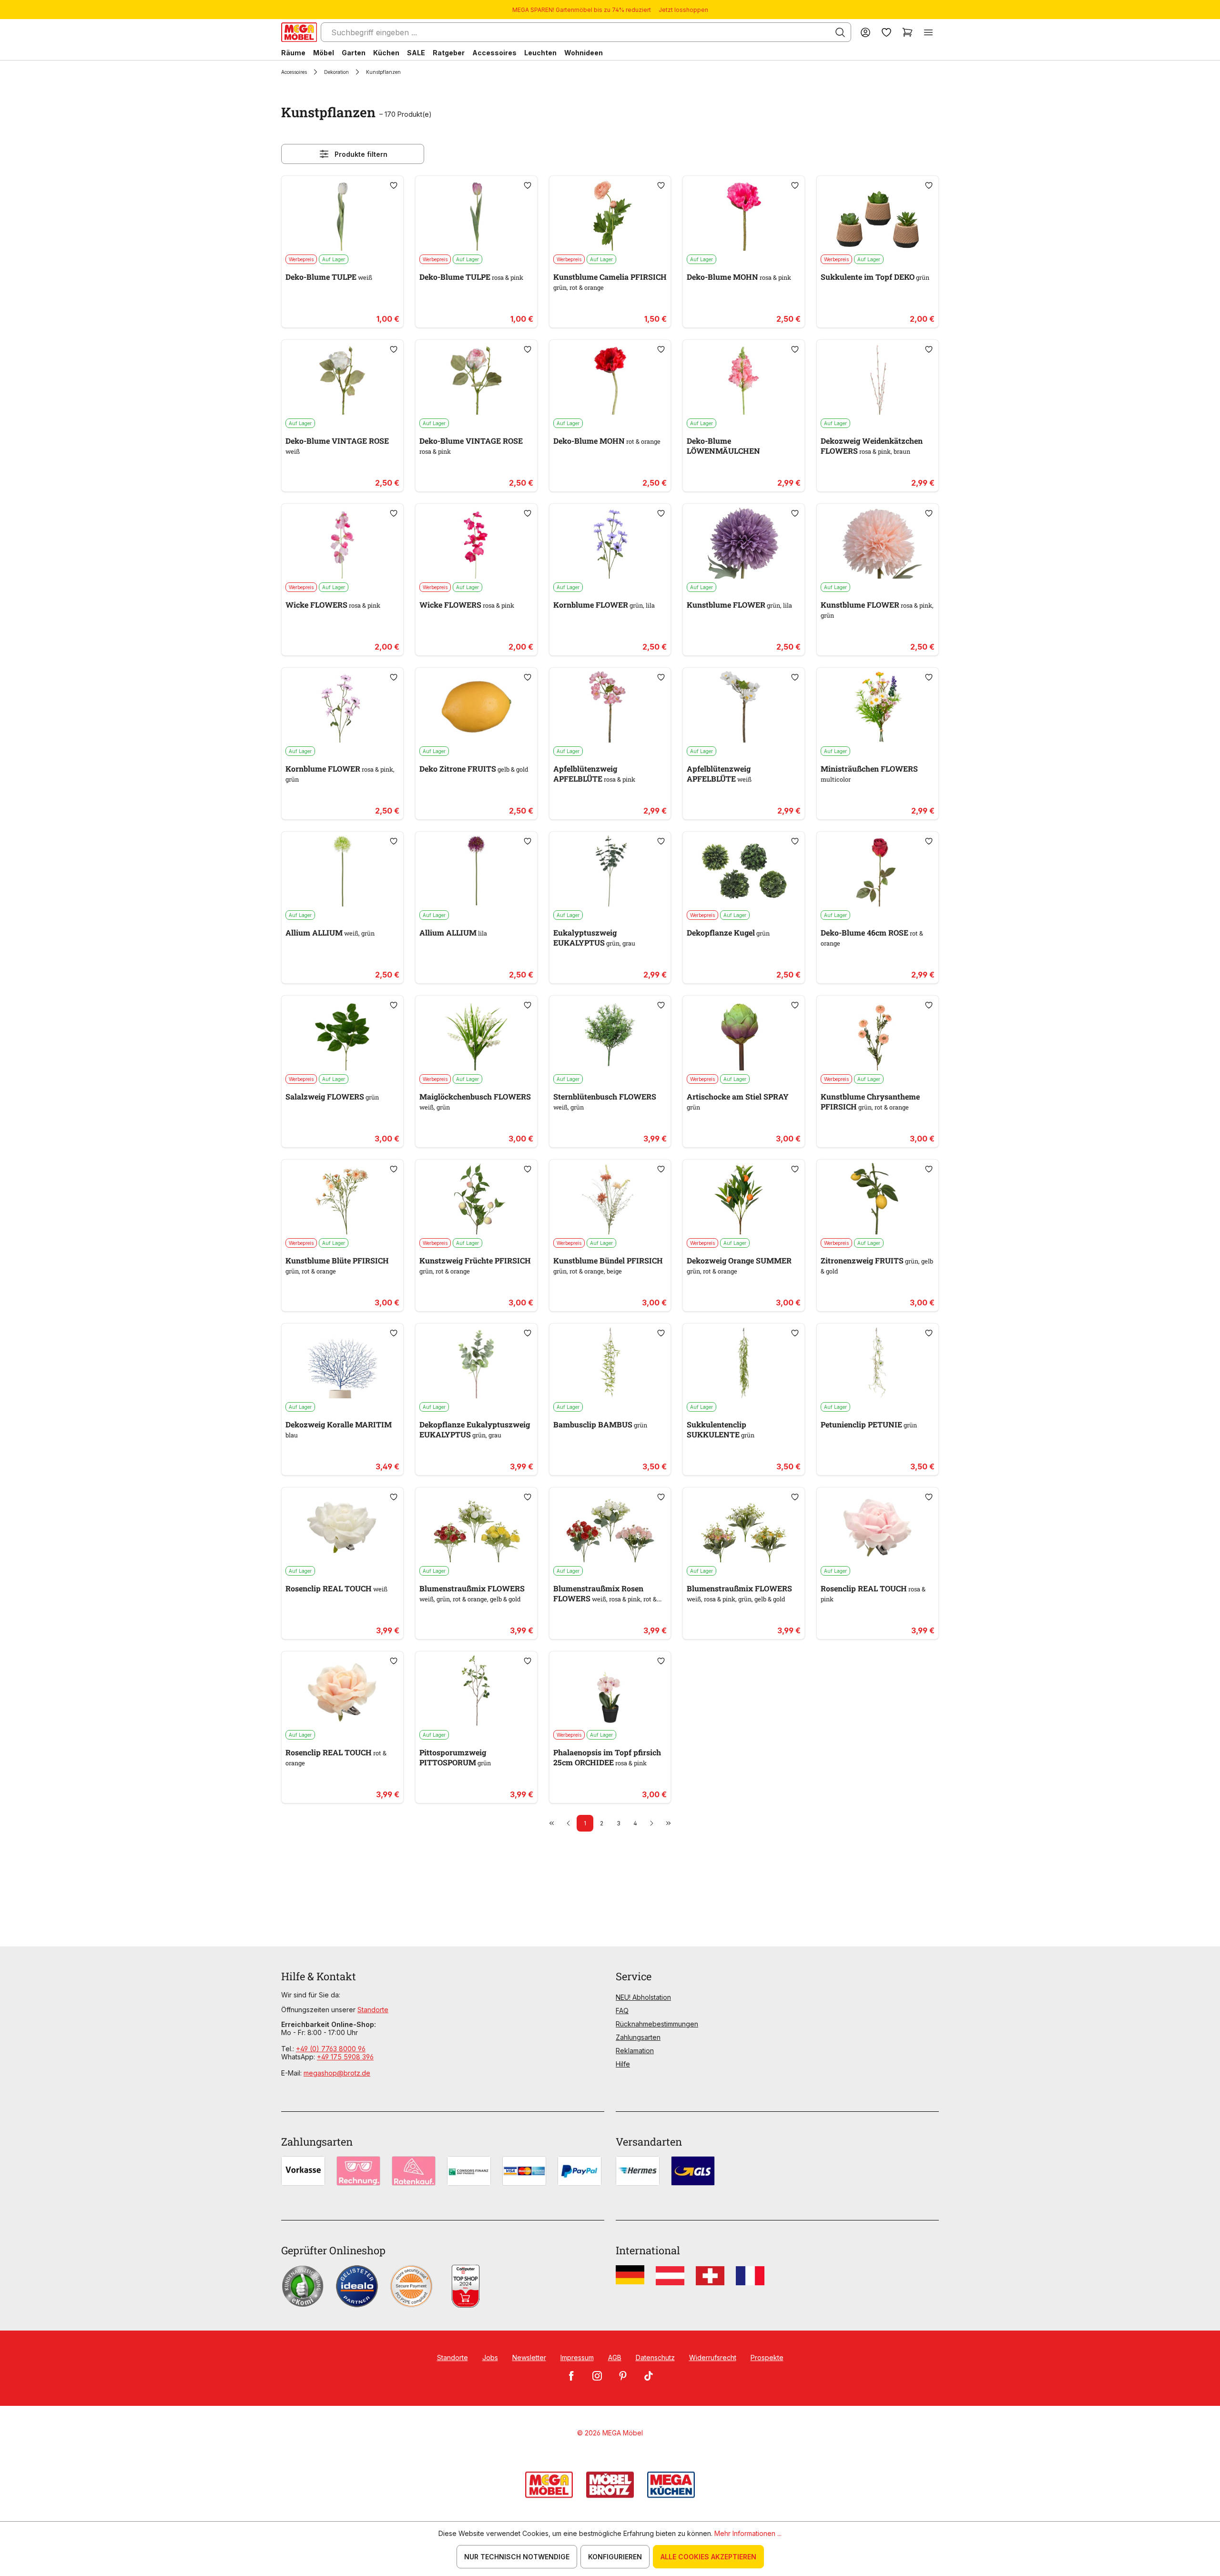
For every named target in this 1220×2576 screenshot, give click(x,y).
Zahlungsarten (638, 2037)
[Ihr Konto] (865, 32)
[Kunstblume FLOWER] (744, 543)
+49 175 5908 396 (345, 2057)
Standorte (373, 2010)
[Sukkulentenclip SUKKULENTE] (744, 1363)
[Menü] (928, 32)
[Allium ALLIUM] (342, 871)
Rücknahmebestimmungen (657, 2024)
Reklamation (635, 2051)
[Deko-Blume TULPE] (342, 215)
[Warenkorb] (907, 32)
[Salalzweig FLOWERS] (342, 1035)
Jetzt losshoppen (683, 10)
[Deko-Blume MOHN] (744, 215)
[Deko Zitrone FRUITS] (476, 707)
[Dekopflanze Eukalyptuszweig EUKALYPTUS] (476, 1363)
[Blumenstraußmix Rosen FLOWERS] (610, 1527)
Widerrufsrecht (713, 2357)
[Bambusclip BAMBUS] (610, 1363)
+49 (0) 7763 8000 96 (331, 2049)
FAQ (622, 2011)
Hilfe (623, 2064)
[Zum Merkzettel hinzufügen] (394, 185)
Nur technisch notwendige (517, 2557)
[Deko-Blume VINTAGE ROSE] (342, 379)
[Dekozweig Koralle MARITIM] (342, 1363)
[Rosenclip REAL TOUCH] (342, 1527)
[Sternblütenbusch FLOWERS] (610, 1035)
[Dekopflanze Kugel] (744, 871)
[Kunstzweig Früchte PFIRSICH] (476, 1199)
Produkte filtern (361, 154)
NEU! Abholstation (643, 1997)
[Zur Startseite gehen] (299, 32)
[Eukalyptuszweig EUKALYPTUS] (610, 871)
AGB (615, 2357)
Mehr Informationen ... (748, 2533)
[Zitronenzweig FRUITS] (878, 1199)
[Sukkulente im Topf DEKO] (878, 215)
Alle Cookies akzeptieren (708, 2557)
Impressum (577, 2357)
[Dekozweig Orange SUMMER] (744, 1199)
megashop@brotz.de (337, 2073)
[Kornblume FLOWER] (610, 543)
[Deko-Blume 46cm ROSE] (878, 871)
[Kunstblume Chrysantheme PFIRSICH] (878, 1035)
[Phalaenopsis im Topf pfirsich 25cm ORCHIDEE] (610, 1690)
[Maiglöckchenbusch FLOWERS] (476, 1035)
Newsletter (529, 2357)
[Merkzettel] (886, 32)
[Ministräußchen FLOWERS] (878, 707)
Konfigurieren (615, 2557)
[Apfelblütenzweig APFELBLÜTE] (610, 707)
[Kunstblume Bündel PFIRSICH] (610, 1199)
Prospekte (767, 2357)
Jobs (490, 2357)
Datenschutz (655, 2357)
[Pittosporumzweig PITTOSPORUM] (476, 1690)
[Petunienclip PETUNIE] (878, 1363)
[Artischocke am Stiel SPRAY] (744, 1035)
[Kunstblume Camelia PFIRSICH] (610, 215)
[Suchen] (840, 32)
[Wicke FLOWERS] (342, 543)
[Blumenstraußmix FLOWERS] (476, 1527)
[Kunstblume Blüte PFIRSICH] (342, 1199)
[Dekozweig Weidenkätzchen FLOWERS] (878, 379)
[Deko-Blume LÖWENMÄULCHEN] (744, 379)
